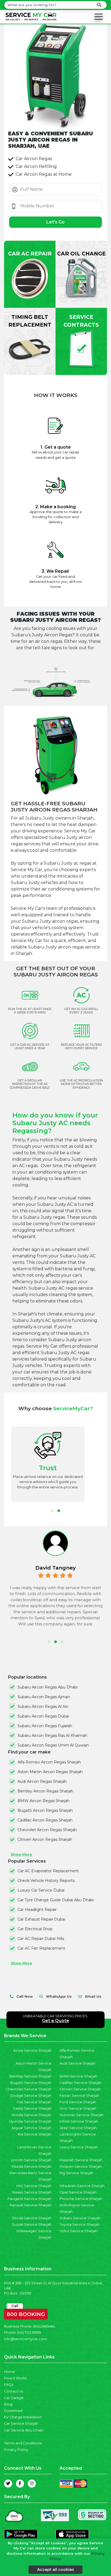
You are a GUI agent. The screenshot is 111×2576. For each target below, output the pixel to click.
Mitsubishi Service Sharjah (82, 2186)
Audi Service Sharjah (78, 2063)
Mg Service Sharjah (76, 2173)
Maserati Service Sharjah (81, 2160)
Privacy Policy (16, 2450)
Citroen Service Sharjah (80, 2089)
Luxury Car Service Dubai (41, 1890)
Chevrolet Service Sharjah (29, 2089)
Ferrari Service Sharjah (79, 2096)
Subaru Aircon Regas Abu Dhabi (48, 1687)
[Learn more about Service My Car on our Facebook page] (20, 2484)
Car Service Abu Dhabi (24, 2430)
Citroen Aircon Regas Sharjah (45, 1839)
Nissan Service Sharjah (32, 2192)
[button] (52, 1511)
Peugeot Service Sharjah (30, 2199)
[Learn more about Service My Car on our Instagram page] (32, 2484)
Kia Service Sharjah (35, 2134)
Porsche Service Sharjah (81, 2199)
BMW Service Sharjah (78, 2076)
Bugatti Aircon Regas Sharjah (45, 1810)
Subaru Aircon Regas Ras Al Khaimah (52, 1736)
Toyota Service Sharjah (80, 2225)
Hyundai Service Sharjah (30, 2121)
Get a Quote (56, 2021)
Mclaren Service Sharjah (81, 2166)
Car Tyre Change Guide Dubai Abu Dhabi (56, 1900)
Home (10, 2372)
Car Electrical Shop (35, 1929)
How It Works (15, 2378)
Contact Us (13, 2391)
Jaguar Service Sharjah (31, 2128)
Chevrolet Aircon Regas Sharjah (47, 1830)
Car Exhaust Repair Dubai (41, 1919)
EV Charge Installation (23, 2417)
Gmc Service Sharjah (78, 2108)
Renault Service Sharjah (31, 2205)
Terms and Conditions (23, 2443)
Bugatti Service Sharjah (31, 2083)
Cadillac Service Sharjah (81, 2083)
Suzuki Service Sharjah (32, 2225)
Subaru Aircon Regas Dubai (43, 1716)
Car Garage (14, 2398)
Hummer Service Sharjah (81, 2115)
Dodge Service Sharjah (31, 2096)
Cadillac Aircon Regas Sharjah (45, 1820)
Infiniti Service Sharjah (79, 2121)
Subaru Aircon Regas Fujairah (45, 1726)
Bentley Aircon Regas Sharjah (45, 1791)
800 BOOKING (26, 2313)
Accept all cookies (56, 2570)
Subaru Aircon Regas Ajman (44, 1697)
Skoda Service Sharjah (32, 2218)
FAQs (9, 2385)
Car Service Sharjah (21, 2424)
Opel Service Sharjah (78, 2192)
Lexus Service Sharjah (79, 2147)
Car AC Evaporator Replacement (48, 1871)
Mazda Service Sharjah (32, 2166)
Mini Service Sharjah (34, 2186)
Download (13, 2411)
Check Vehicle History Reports (46, 1881)
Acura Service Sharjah (32, 2050)
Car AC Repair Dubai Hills (41, 1939)
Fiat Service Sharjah (34, 2102)
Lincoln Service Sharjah (31, 2160)
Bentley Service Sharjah (30, 2076)
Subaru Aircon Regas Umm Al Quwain (53, 1745)
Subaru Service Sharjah (80, 2218)
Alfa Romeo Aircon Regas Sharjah (49, 1762)
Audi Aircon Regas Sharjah (42, 1781)
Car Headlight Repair (37, 1910)
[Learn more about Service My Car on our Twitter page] (8, 2484)
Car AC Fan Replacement (41, 1948)
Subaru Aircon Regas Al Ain (43, 1706)
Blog (8, 2404)
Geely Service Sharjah (32, 2108)
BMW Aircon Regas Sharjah (44, 1801)
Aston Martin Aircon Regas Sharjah (50, 1772)
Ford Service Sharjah (78, 2102)
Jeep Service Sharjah (78, 2128)
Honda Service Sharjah (31, 2115)
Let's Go (55, 222)
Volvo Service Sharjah (79, 2231)
